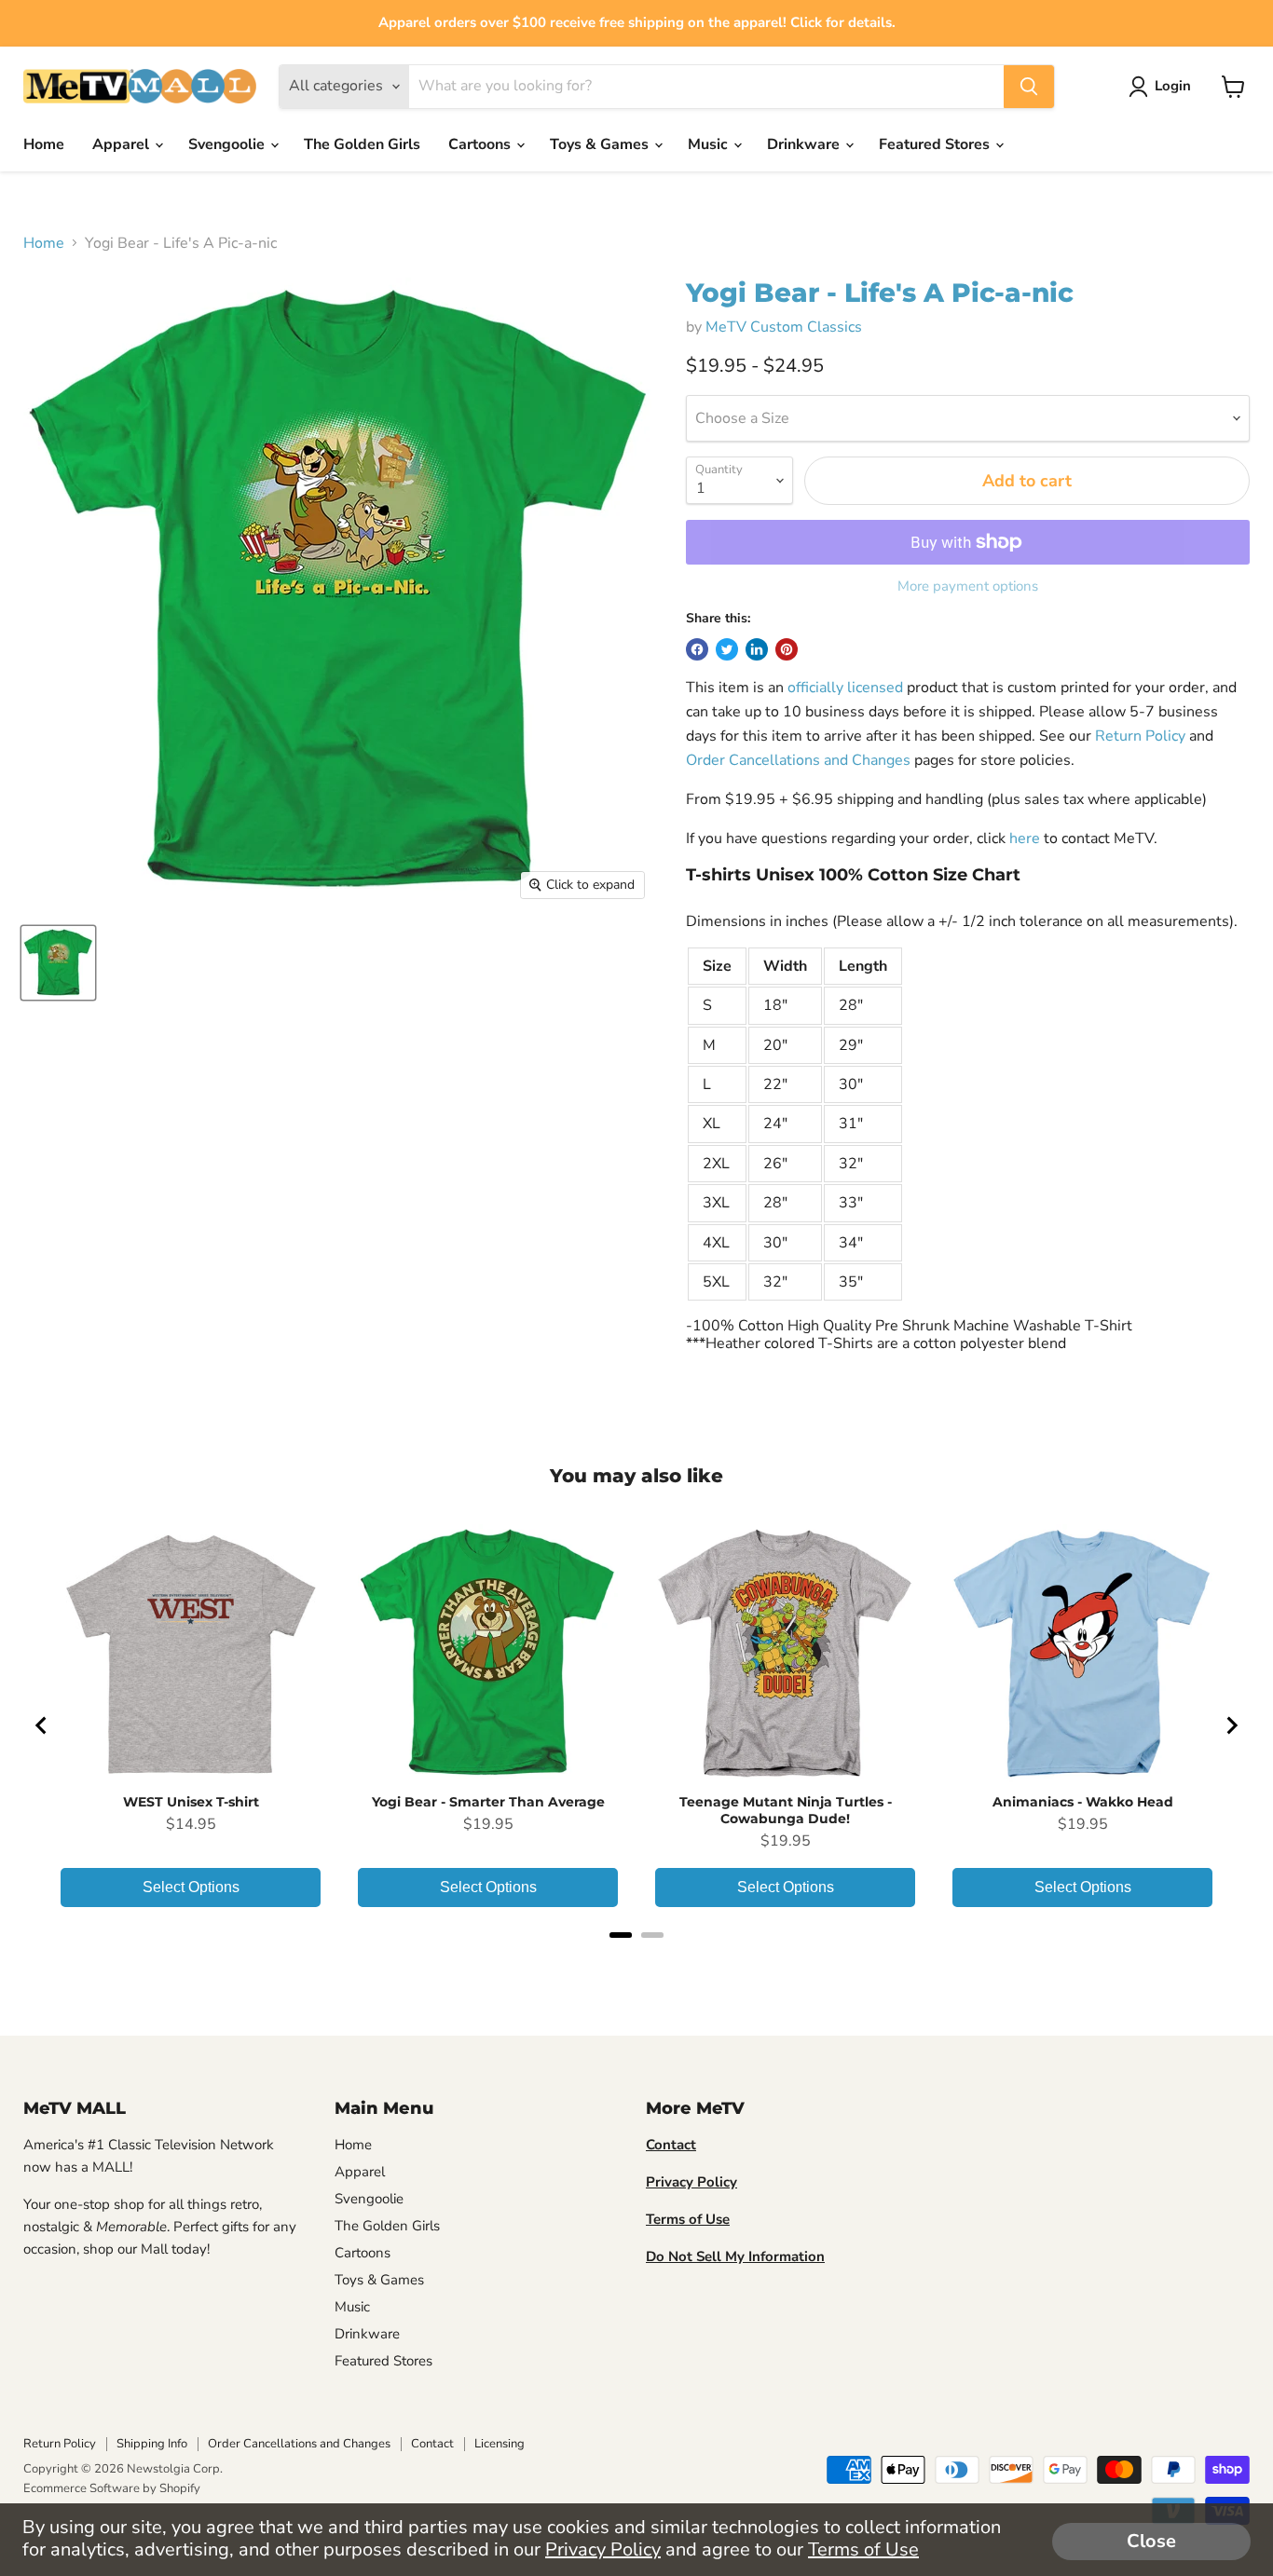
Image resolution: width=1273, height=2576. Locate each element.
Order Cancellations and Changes (798, 760)
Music (710, 144)
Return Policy (1140, 736)
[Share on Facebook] (697, 649)
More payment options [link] (968, 586)
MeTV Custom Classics (784, 327)
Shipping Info (152, 2444)
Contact (432, 2444)
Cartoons (481, 144)
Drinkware (805, 144)
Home (44, 144)
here (1025, 838)
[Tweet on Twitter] (727, 649)
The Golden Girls (362, 144)
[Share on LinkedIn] (757, 649)
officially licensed (845, 688)
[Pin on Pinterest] (787, 649)
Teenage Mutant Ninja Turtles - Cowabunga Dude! (786, 1810)
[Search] (1029, 87)
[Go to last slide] (42, 1725)
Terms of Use (863, 2549)
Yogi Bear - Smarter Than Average (488, 1802)
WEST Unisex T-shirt (191, 1802)
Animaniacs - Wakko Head (1083, 1802)
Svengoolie (228, 144)
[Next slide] (1231, 1725)
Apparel (123, 144)
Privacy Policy (603, 2549)
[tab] (621, 1935)
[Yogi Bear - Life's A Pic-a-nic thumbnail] (58, 963)
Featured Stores (936, 144)
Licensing (500, 2444)
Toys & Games (601, 144)
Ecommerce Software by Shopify (112, 2488)
